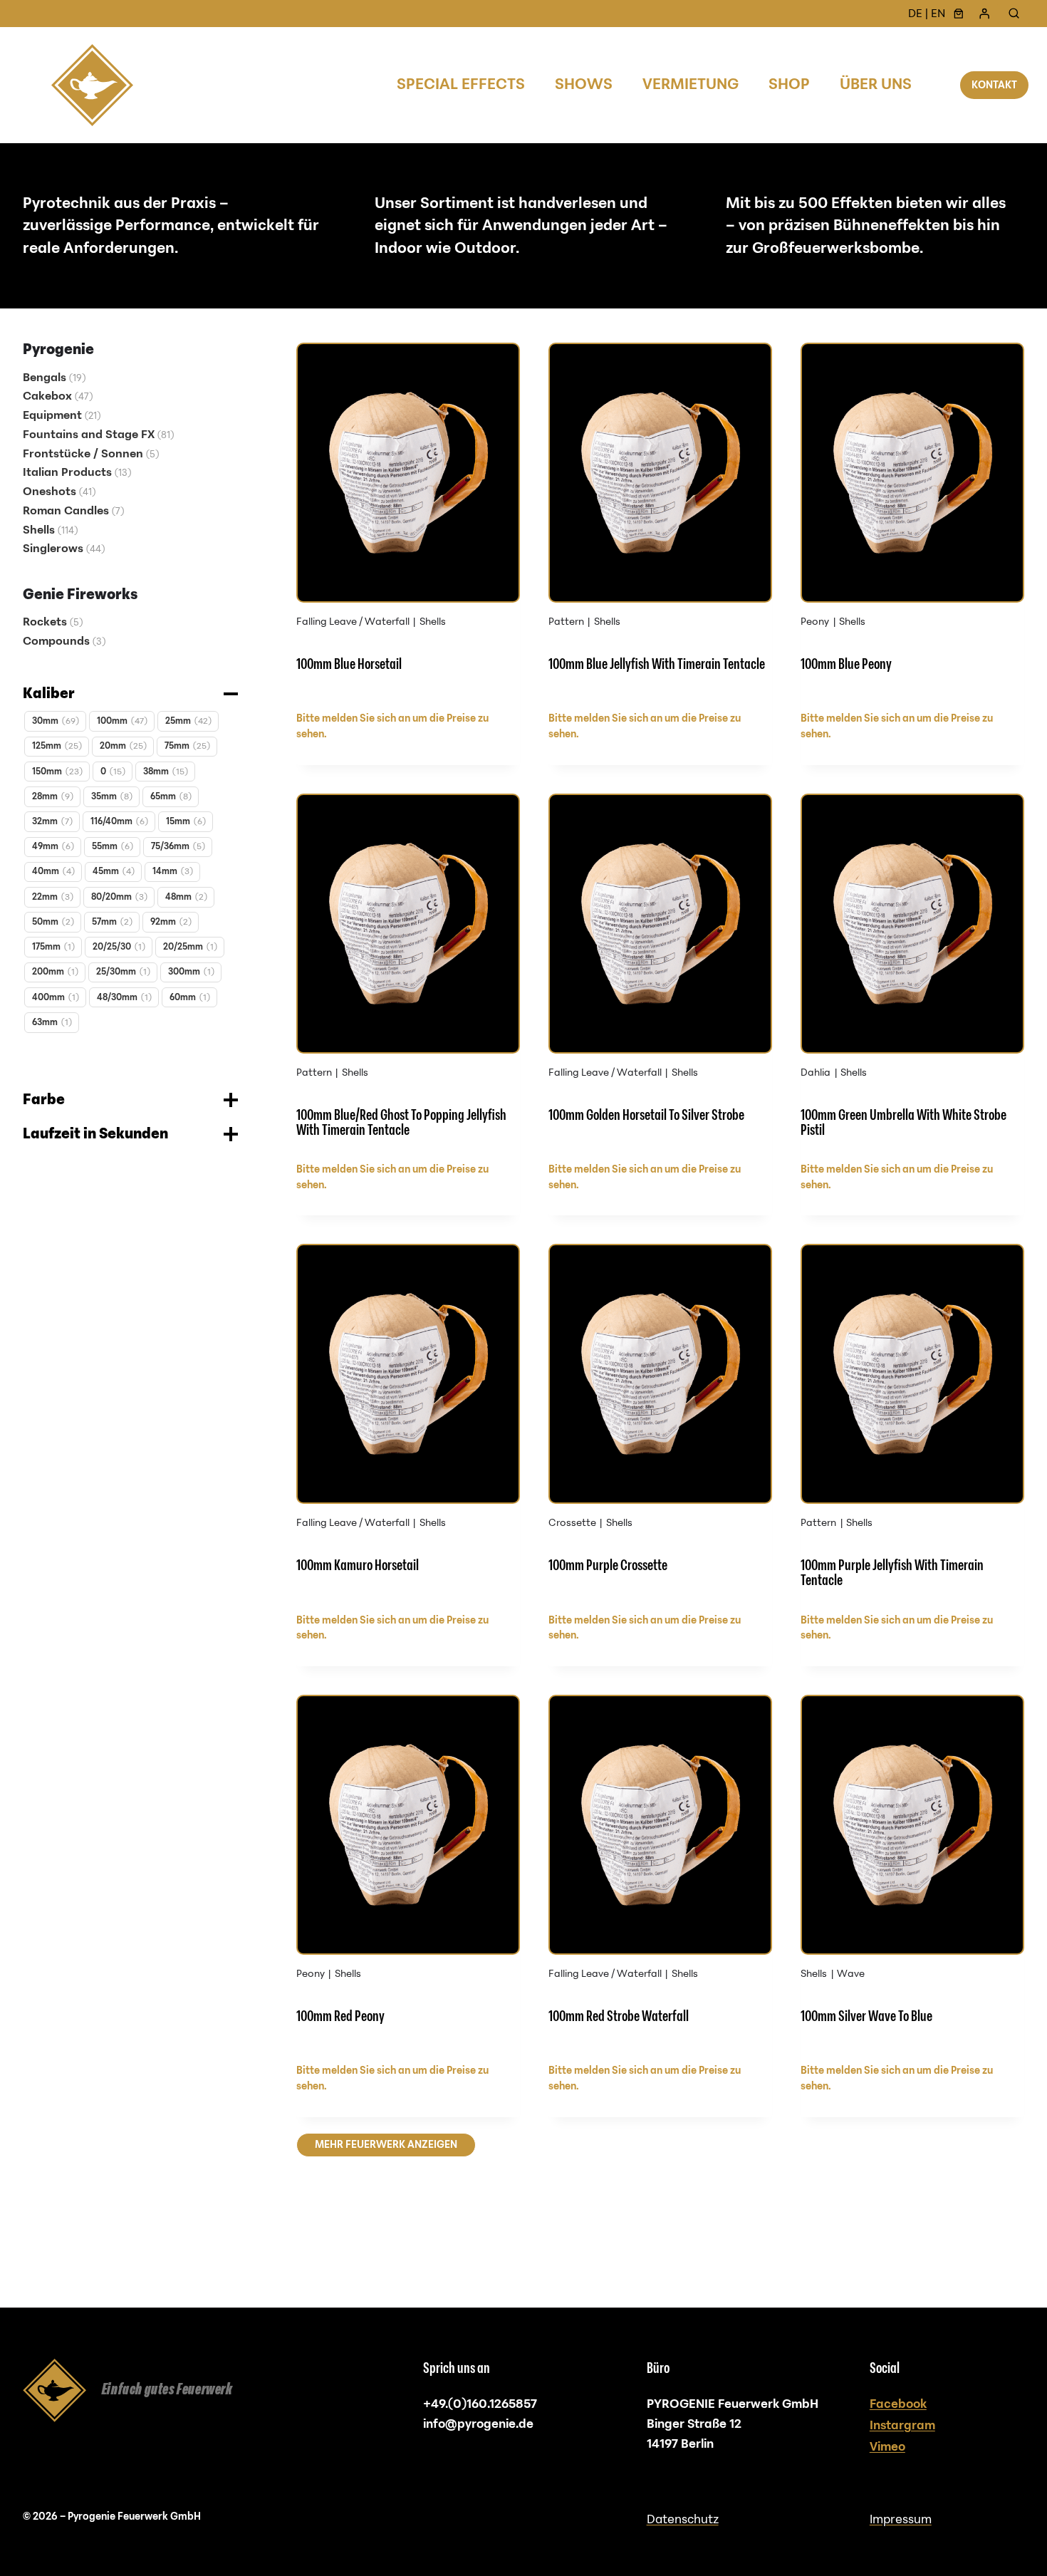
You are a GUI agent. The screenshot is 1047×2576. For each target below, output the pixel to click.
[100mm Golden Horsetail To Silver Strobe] (660, 973)
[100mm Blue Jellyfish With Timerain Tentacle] (660, 522)
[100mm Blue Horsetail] (408, 522)
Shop (789, 84)
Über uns (876, 84)
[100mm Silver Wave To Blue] (912, 1874)
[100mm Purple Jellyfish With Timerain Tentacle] (912, 1423)
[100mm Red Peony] (408, 1874)
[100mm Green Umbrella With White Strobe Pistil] (912, 973)
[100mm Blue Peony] (912, 522)
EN (938, 14)
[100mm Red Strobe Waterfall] (660, 1874)
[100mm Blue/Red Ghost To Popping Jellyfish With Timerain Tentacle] (408, 973)
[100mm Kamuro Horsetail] (408, 1423)
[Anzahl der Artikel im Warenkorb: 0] (959, 14)
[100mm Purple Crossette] (660, 1423)
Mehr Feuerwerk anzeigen (386, 2145)
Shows (584, 84)
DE (915, 14)
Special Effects (461, 84)
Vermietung (691, 84)
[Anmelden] (984, 14)
